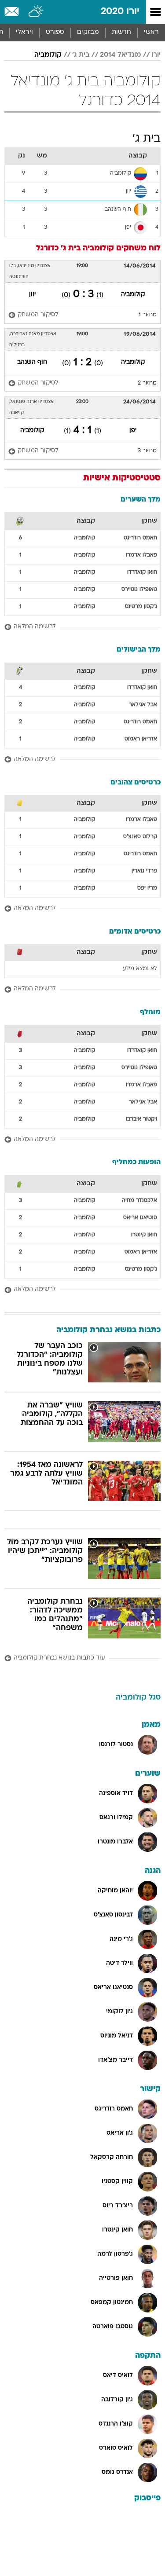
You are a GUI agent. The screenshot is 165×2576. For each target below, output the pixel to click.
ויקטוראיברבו (141, 1119)
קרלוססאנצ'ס (140, 837)
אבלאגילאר (143, 705)
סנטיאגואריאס (140, 1218)
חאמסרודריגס (140, 538)
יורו (156, 55)
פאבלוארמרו (141, 555)
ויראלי (24, 32)
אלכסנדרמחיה (139, 1201)
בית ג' (81, 55)
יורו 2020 (120, 12)
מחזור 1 (148, 315)
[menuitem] (121, 33)
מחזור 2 (147, 383)
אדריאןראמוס (141, 739)
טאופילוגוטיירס (139, 590)
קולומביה (48, 55)
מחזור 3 (147, 451)
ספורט (55, 32)
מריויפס (147, 888)
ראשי (151, 32)
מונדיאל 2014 (120, 55)
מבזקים (88, 32)
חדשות (121, 32)
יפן (133, 431)
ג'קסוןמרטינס (141, 607)
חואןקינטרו (144, 1235)
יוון (32, 295)
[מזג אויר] (36, 12)
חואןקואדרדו (142, 572)
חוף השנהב (32, 362)
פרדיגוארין (144, 871)
